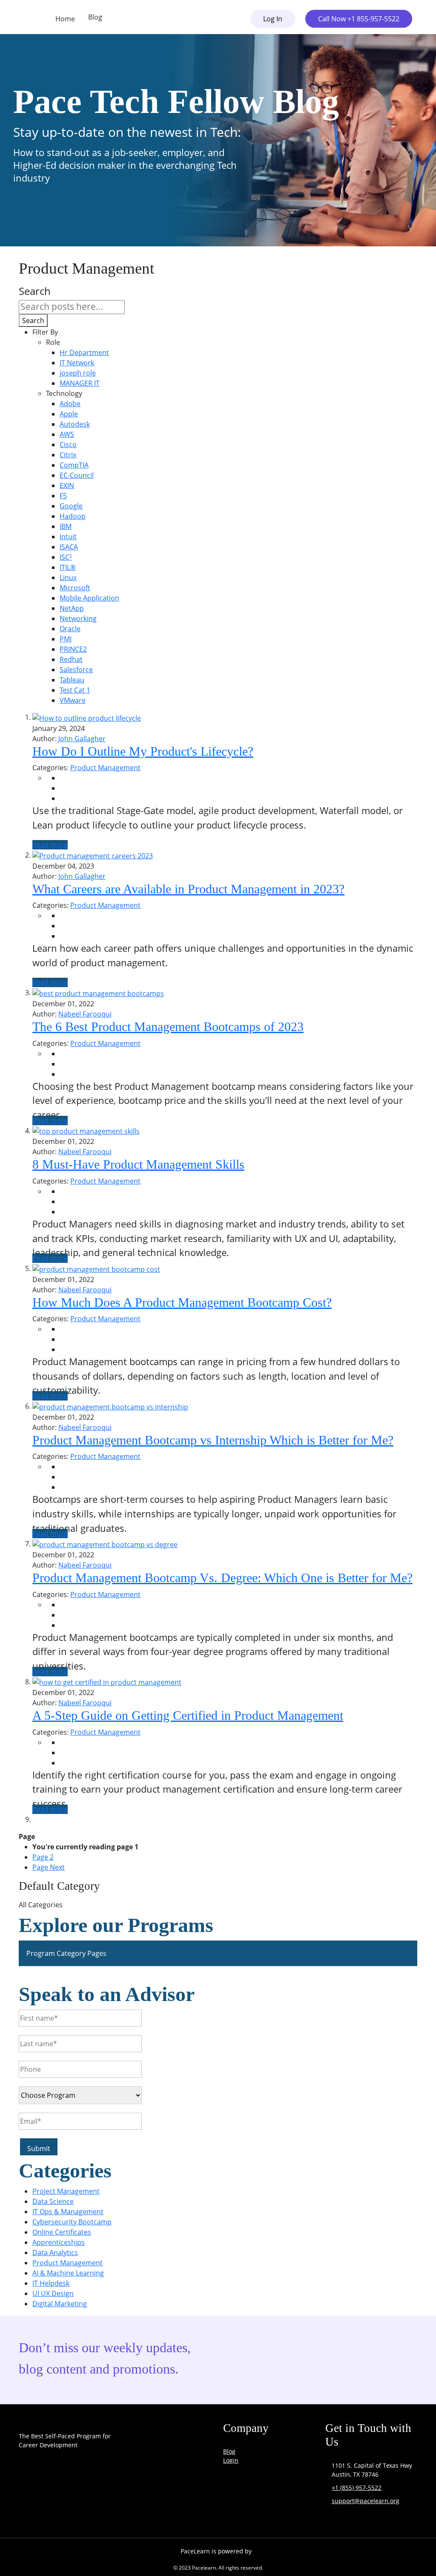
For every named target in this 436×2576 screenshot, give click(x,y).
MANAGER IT (80, 383)
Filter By (45, 332)
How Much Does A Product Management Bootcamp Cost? (182, 1302)
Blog (95, 17)
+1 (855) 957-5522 (357, 2488)
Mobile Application (89, 598)
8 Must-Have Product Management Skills (138, 1164)
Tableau (72, 680)
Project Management (66, 2191)
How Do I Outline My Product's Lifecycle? (143, 751)
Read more (50, 845)
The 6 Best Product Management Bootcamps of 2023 (168, 1027)
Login (231, 2460)
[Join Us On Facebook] (27, 2508)
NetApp (72, 608)
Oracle (70, 629)
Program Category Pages (66, 1953)
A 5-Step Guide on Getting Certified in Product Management (188, 1715)
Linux (68, 578)
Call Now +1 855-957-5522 (359, 19)
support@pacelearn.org (366, 2501)
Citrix (68, 455)
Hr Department (84, 352)
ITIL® (68, 567)
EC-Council (77, 475)
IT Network (77, 363)
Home (65, 19)
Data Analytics (55, 2253)
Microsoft (75, 588)
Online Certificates (62, 2232)
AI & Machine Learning (68, 2273)
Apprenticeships (59, 2242)
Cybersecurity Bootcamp (72, 2222)
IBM (66, 526)
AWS (67, 434)
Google (71, 506)
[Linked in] (89, 2508)
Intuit (68, 537)
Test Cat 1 (75, 690)
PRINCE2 (73, 649)
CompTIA (74, 465)
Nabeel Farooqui (85, 1014)
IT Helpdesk (51, 2283)
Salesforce (76, 670)
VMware (73, 700)
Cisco (68, 445)
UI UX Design (53, 2293)
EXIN (67, 485)
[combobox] (72, 307)
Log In (273, 19)
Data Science (53, 2201)
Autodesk (75, 424)
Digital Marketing (60, 2304)
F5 (63, 496)
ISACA (69, 547)
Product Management (105, 768)
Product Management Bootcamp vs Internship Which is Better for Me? (213, 1440)
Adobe (70, 404)
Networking (78, 618)
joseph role (78, 373)
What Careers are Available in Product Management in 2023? (188, 889)
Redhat (71, 659)
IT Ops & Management (68, 2212)
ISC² (66, 557)
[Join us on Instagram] (58, 2508)
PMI (66, 639)
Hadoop (73, 516)
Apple (69, 414)
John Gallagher (82, 739)
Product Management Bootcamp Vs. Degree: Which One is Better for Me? (222, 1578)
